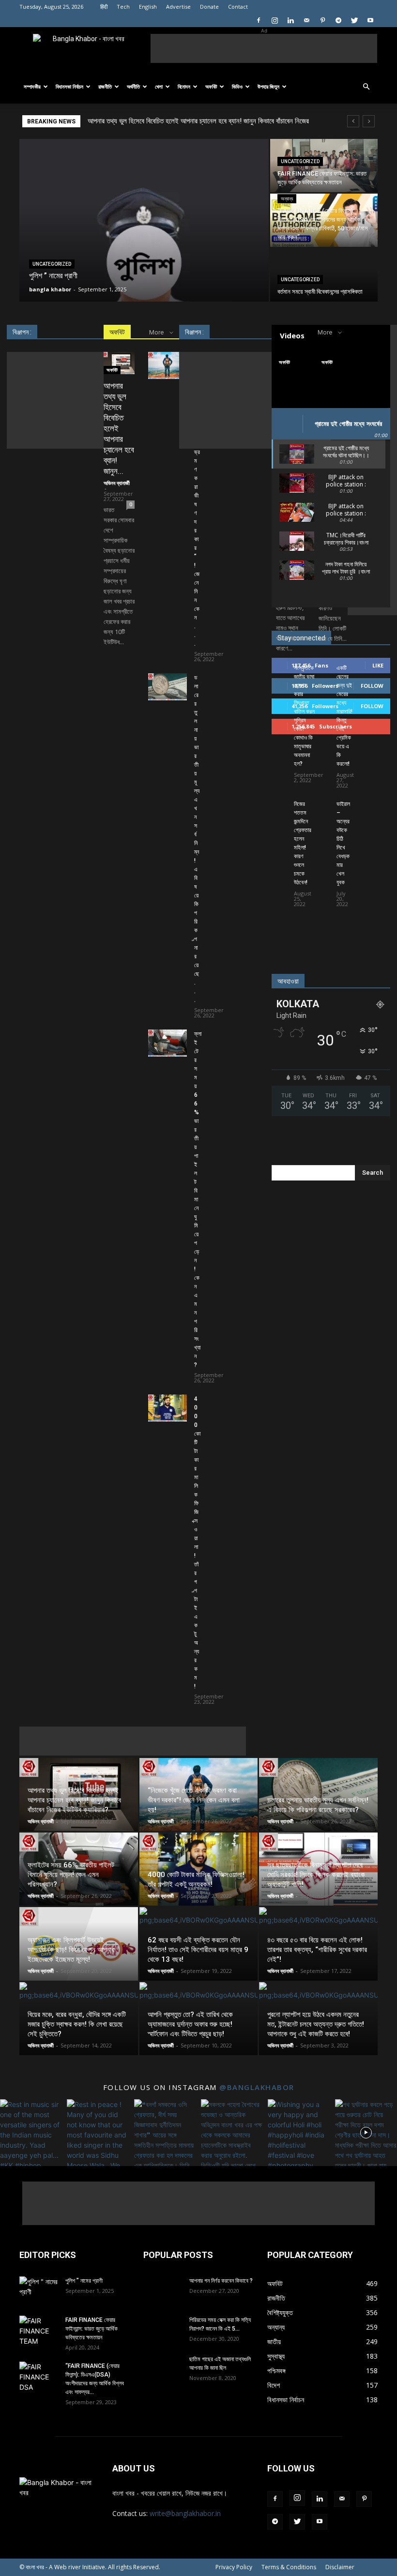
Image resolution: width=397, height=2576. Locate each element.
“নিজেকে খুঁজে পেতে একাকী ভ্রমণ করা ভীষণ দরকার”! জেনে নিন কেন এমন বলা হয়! (184, 121)
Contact (238, 7)
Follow (372, 686)
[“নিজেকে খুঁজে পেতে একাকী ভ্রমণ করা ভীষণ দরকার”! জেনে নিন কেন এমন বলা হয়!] (168, 365)
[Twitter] (354, 20)
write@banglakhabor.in (185, 2513)
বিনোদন (184, 86)
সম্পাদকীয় (32, 86)
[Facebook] (259, 20)
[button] (366, 87)
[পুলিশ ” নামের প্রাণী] (144, 300)
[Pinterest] (322, 20)
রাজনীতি (105, 86)
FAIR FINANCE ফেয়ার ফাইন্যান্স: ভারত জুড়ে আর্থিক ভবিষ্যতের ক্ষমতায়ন (92, 2329)
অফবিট (211, 86)
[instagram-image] (31, 2130)
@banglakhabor (257, 2087)
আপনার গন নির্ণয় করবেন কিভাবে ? (221, 2281)
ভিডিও (237, 86)
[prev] (353, 121)
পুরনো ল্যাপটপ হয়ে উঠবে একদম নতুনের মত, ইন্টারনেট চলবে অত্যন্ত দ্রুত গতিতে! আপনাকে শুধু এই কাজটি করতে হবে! (316, 2024)
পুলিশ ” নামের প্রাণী (84, 2281)
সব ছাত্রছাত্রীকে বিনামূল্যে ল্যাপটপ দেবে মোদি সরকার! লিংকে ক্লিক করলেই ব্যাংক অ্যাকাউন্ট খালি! (316, 1875)
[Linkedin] (290, 20)
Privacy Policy (234, 2567)
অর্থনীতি (133, 86)
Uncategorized (52, 264)
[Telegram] (338, 20)
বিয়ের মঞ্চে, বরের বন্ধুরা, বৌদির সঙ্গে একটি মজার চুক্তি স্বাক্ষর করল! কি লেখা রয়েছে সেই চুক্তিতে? (77, 2024)
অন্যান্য (287, 199)
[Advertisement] (264, 48)
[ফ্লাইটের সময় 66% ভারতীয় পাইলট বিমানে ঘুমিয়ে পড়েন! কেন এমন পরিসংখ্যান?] (168, 1043)
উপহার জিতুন (268, 86)
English (148, 7)
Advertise (178, 7)
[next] (369, 121)
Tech (123, 7)
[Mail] (306, 20)
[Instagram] (275, 20)
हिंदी (104, 7)
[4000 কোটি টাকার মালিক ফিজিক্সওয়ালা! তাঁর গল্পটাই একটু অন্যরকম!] (168, 1408)
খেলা (159, 86)
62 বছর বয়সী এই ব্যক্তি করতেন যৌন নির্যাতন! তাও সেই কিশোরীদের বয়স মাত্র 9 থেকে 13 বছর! (198, 1950)
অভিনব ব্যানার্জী (117, 483)
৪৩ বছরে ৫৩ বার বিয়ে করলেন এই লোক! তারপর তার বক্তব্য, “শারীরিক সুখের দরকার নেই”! (317, 1950)
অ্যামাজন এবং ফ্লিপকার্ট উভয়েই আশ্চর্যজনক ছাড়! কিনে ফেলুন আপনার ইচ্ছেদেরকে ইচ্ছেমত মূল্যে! (71, 1950)
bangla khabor (50, 289)
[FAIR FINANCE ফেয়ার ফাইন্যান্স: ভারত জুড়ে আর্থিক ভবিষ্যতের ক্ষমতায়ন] (324, 166)
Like (378, 665)
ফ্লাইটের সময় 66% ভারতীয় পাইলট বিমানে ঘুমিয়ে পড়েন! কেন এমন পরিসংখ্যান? (198, 1199)
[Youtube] (370, 20)
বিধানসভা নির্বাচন (69, 86)
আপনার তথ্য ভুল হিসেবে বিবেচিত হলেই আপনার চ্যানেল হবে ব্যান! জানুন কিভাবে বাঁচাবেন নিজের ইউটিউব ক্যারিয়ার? (74, 1800)
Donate (209, 7)
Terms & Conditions (289, 2567)
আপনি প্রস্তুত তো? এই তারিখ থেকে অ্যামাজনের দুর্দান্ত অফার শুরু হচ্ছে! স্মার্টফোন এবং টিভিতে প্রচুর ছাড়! (190, 2024)
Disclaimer (340, 2567)
